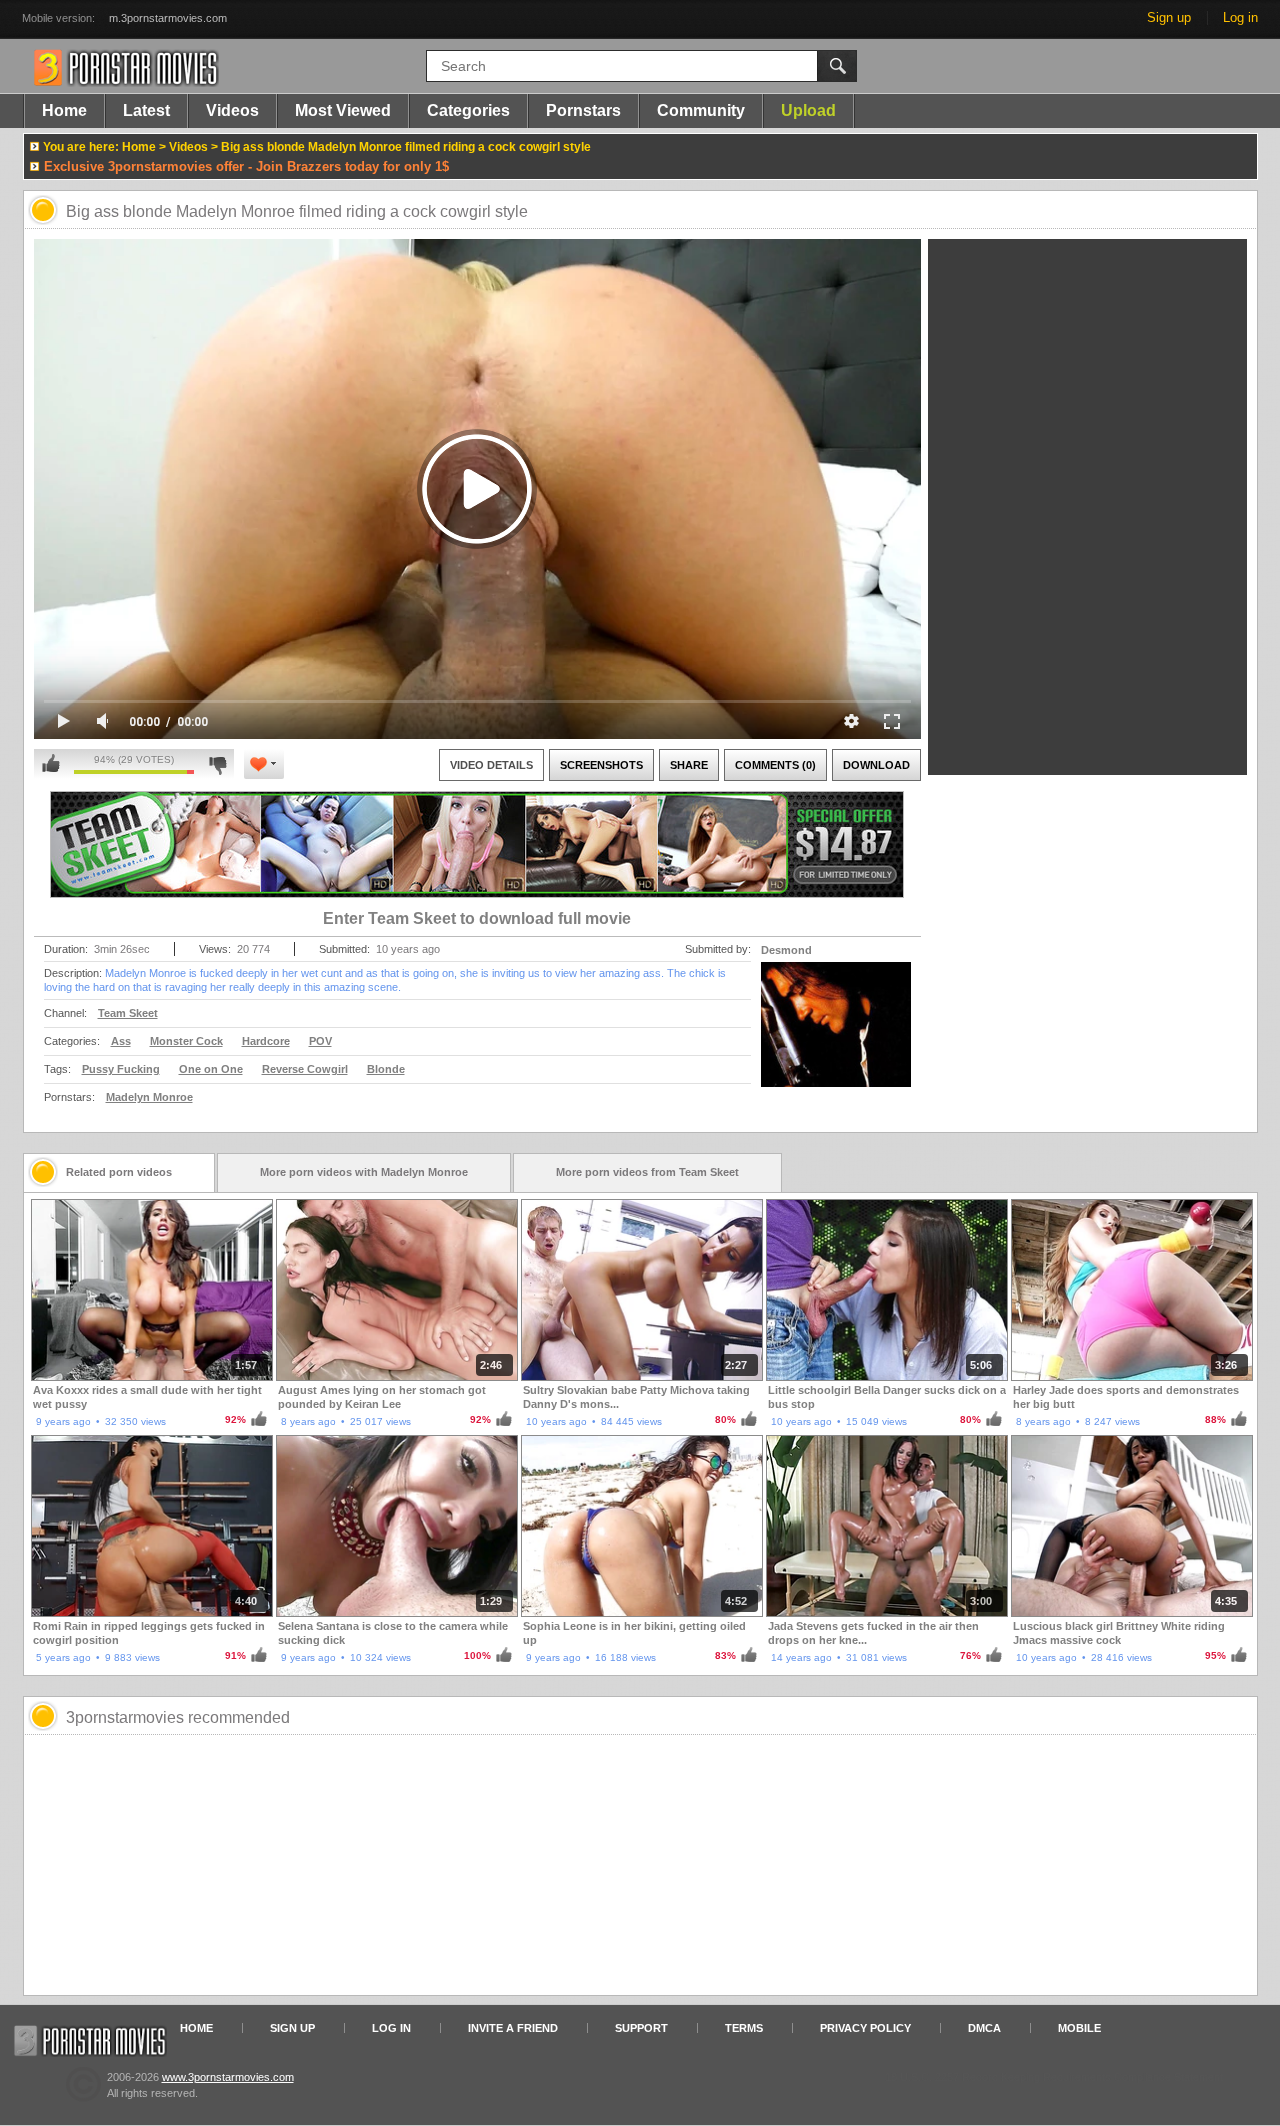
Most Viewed (343, 110)
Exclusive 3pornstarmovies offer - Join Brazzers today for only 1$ (246, 166)
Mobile (1079, 2028)
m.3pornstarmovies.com (168, 18)
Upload (808, 110)
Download (876, 765)
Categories (468, 110)
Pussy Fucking (121, 1069)
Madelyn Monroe (149, 1097)
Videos (232, 110)
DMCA (984, 2028)
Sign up (1169, 17)
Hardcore (266, 1041)
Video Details (491, 765)
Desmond (786, 950)
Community (701, 110)
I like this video (51, 764)
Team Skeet (128, 1013)
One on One (211, 1069)
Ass (121, 1041)
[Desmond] (836, 1037)
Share (689, 765)
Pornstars (583, 110)
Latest (146, 110)
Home (64, 110)
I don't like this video (217, 764)
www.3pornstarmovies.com (228, 2077)
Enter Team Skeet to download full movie (477, 918)
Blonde (386, 1069)
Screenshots (601, 765)
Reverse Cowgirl (305, 1069)
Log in (1240, 17)
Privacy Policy (865, 2028)
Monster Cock (186, 1041)
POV (320, 1041)
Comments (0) (775, 765)
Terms (744, 2028)
